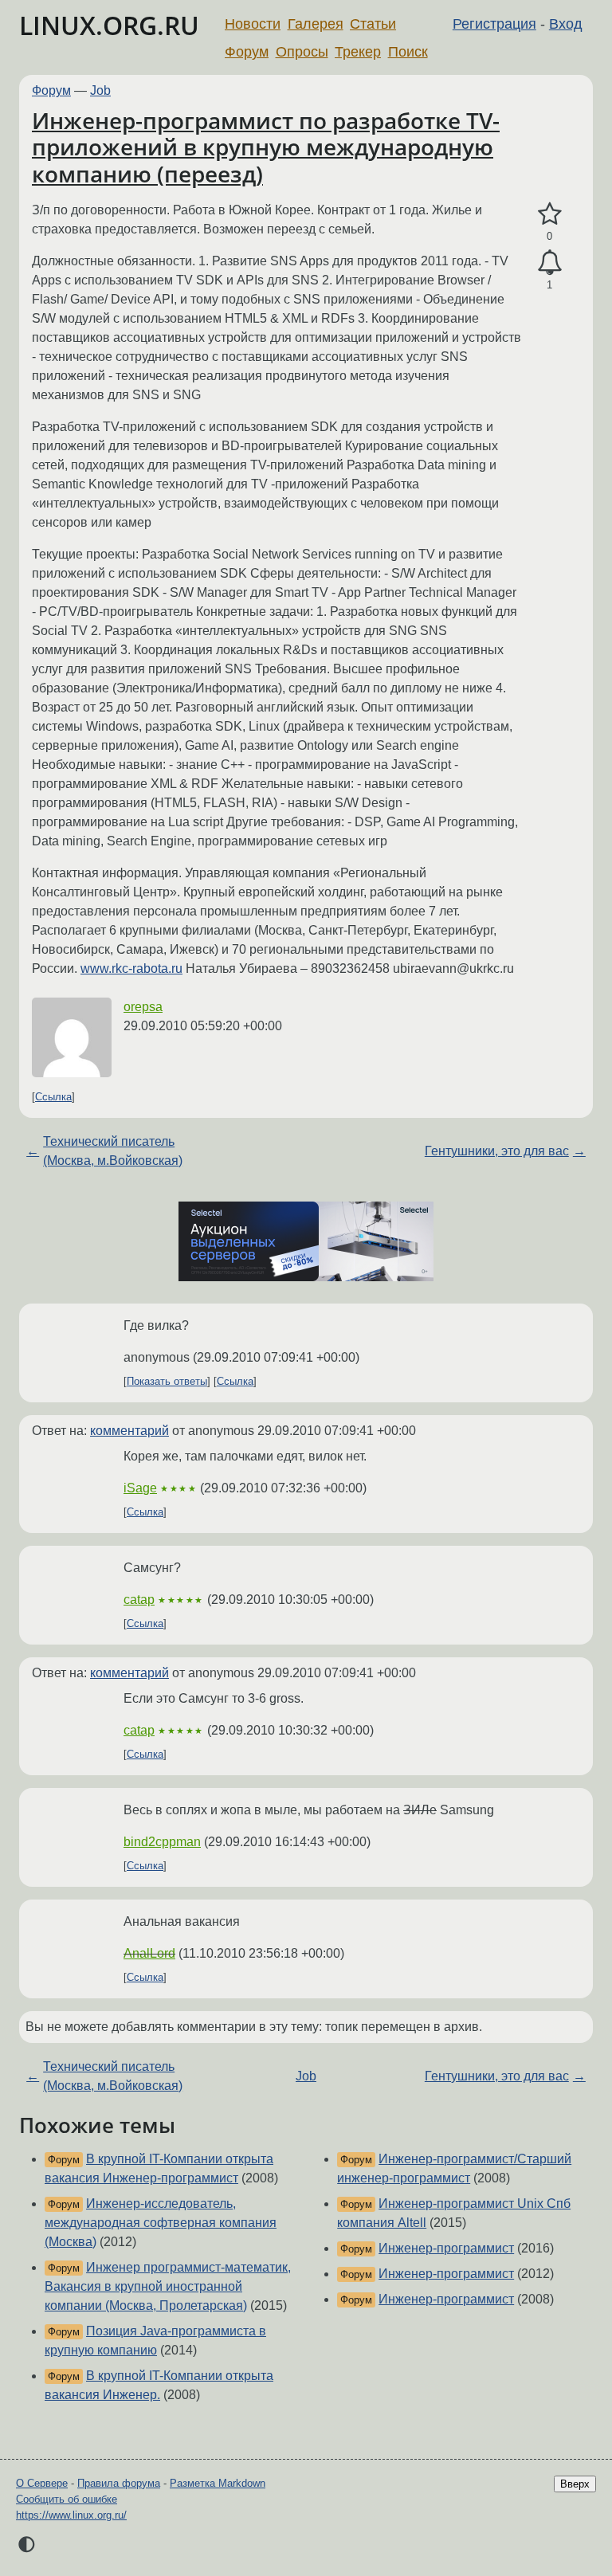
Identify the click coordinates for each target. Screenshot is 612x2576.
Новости (253, 24)
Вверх (575, 2484)
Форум (247, 52)
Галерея (316, 24)
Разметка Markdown (218, 2483)
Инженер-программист (446, 2248)
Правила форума (119, 2483)
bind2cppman (162, 1842)
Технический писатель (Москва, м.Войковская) (113, 1151)
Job (100, 90)
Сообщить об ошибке (67, 2499)
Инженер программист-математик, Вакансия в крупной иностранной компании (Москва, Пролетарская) (168, 2286)
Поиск (408, 52)
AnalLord (149, 1953)
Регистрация (494, 24)
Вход (566, 24)
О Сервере (42, 2483)
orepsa (143, 1007)
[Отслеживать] (549, 263)
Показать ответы (167, 1381)
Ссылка (53, 1097)
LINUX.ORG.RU (109, 25)
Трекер (358, 52)
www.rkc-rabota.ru (131, 968)
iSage (140, 1488)
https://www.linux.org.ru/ (71, 2515)
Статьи (373, 24)
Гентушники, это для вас (497, 1151)
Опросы (302, 52)
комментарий (129, 1431)
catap (139, 1600)
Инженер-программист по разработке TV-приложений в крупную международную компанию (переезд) (266, 147)
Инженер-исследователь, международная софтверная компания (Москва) (161, 2223)
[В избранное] (549, 214)
